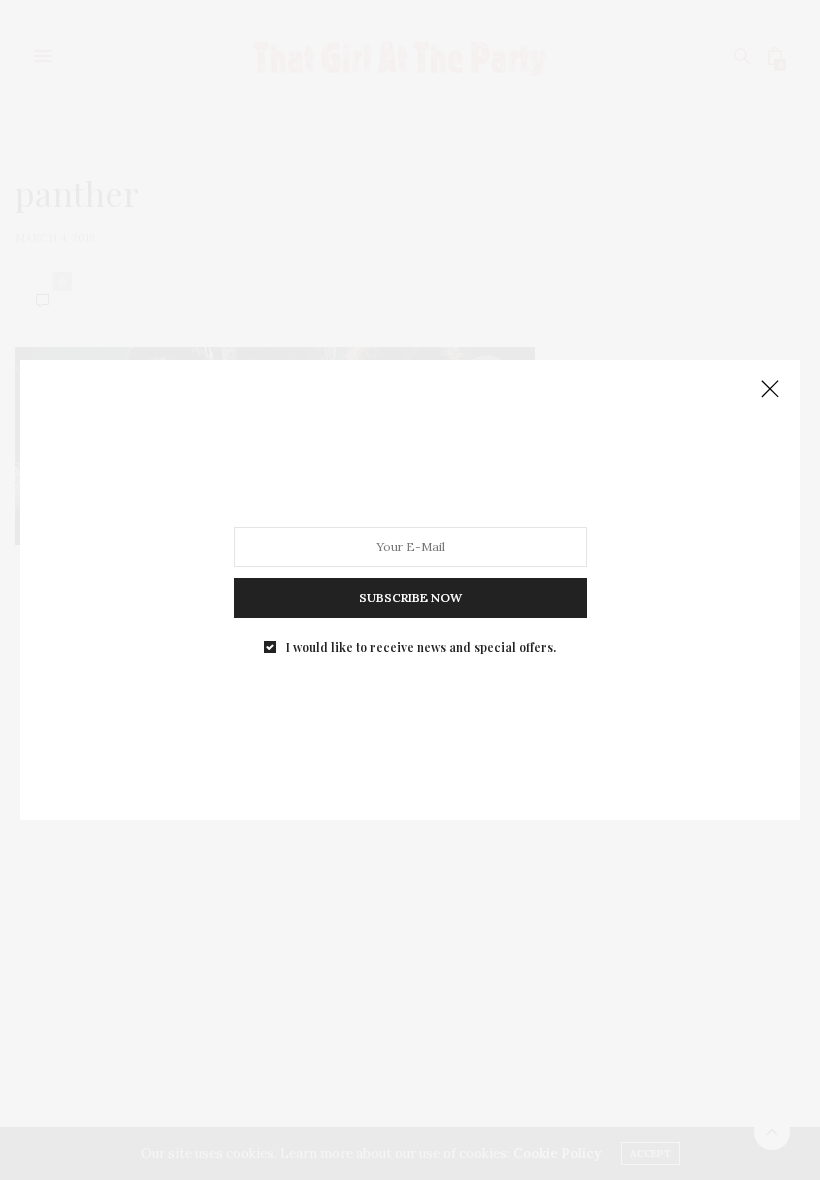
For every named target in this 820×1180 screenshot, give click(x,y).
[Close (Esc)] (770, 390)
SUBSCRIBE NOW (410, 597)
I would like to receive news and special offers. (421, 647)
